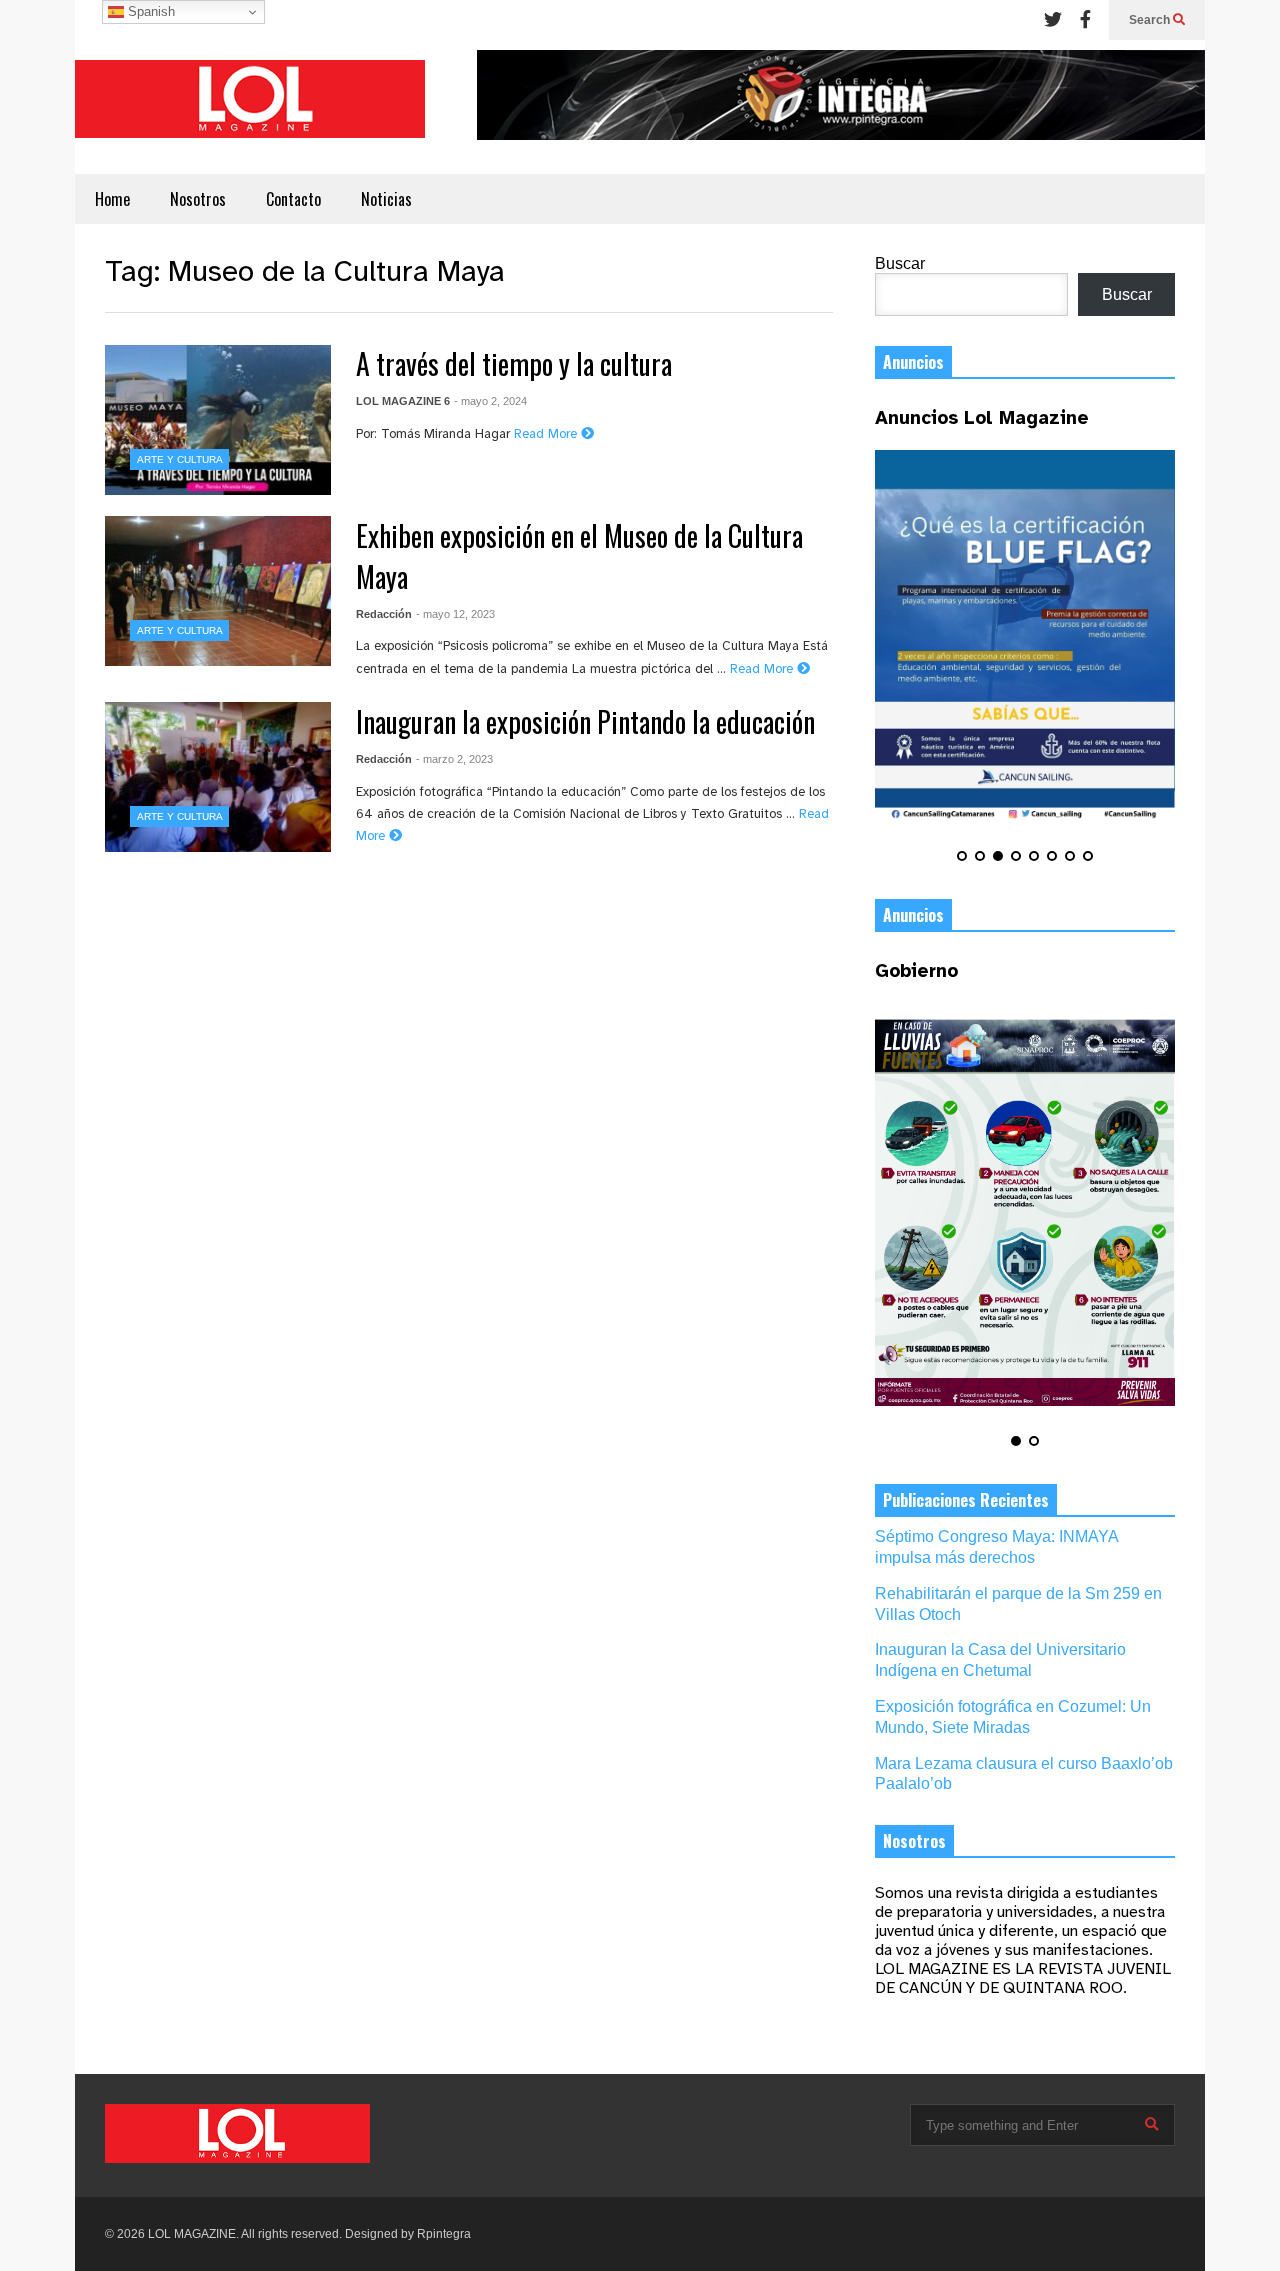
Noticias (386, 199)
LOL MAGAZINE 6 (403, 401)
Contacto (293, 199)
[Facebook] (1085, 20)
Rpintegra (444, 2234)
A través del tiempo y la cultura (514, 363)
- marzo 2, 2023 (454, 759)
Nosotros (198, 199)
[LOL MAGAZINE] (250, 107)
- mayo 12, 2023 (455, 614)
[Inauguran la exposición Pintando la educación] (218, 777)
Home (112, 199)
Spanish (149, 11)
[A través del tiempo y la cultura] (218, 420)
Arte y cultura (180, 459)
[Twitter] (1053, 20)
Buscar (900, 263)
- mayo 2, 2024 (490, 401)
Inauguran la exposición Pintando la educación (585, 721)
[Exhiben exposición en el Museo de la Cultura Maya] (218, 591)
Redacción (384, 614)
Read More (547, 434)
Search (1151, 20)
